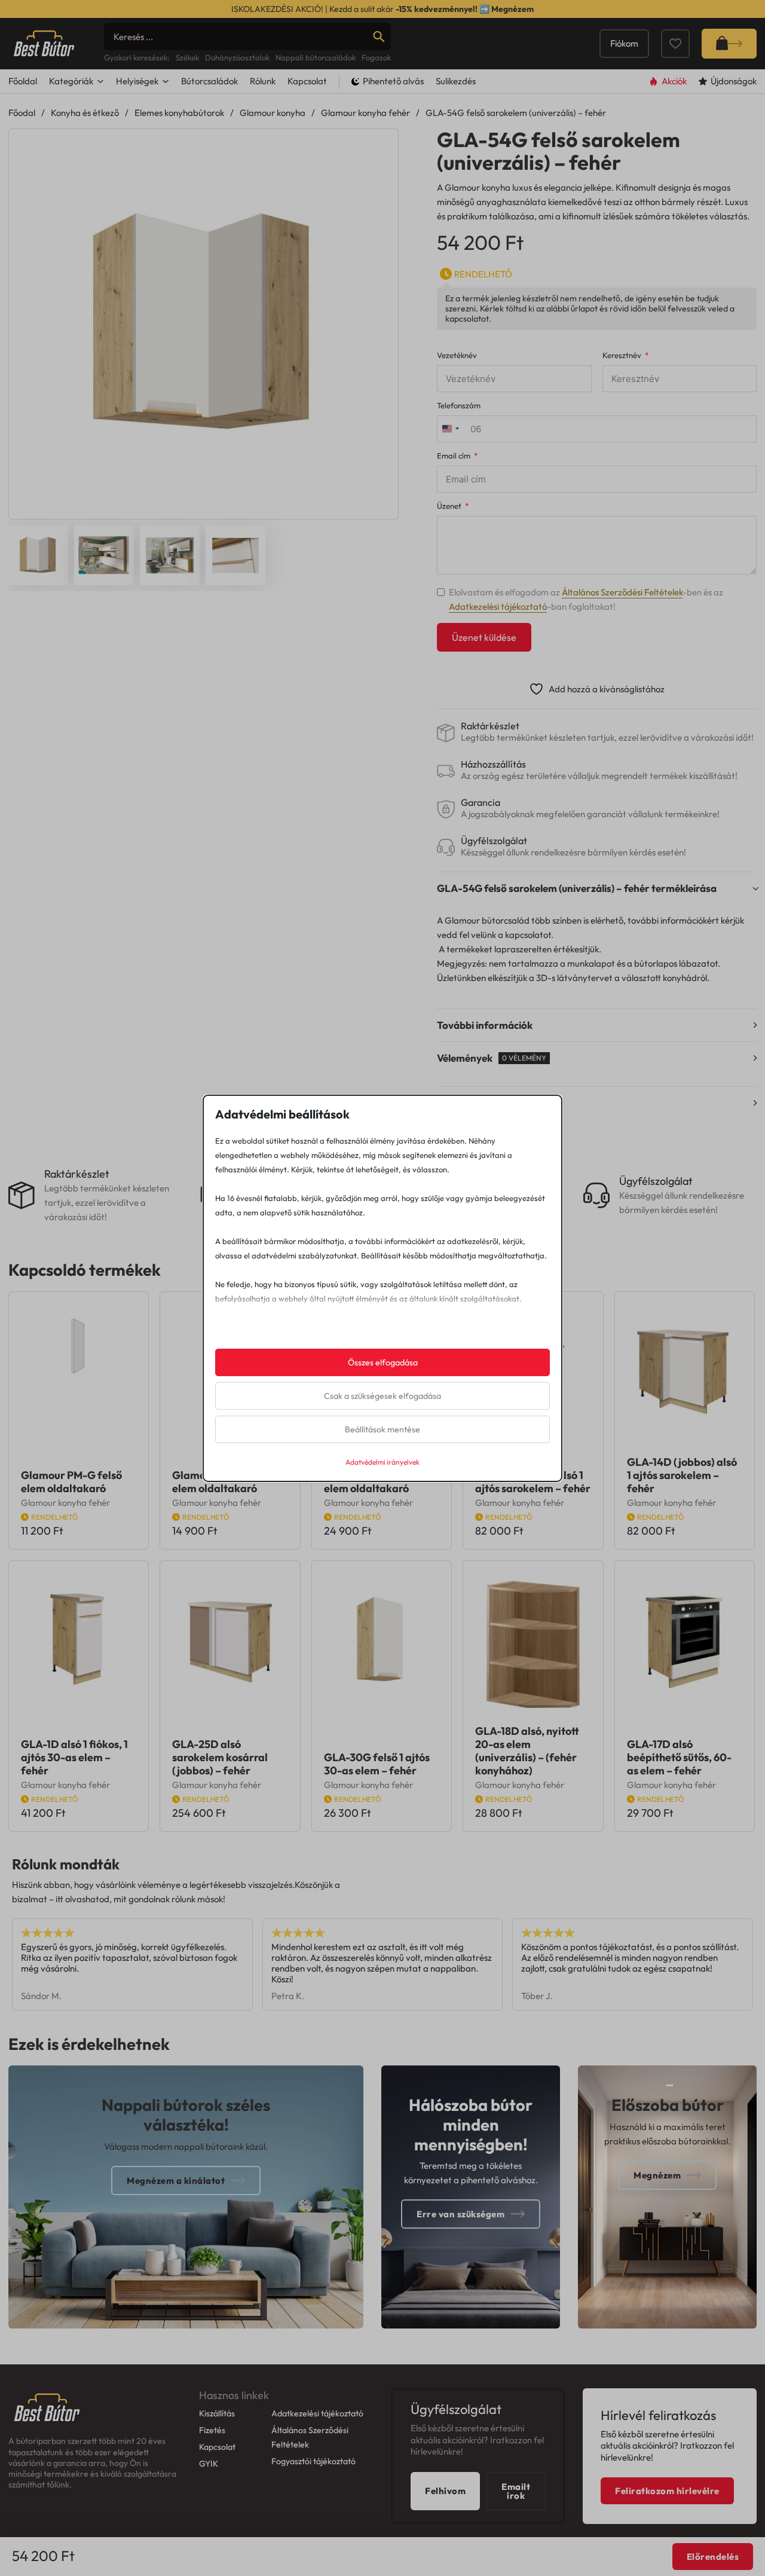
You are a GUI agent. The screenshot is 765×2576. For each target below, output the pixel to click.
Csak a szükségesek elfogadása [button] (382, 1396)
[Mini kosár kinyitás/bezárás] (729, 44)
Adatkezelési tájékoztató (498, 606)
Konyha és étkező (85, 113)
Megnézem (512, 9)
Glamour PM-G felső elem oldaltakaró (71, 1482)
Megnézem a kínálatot (176, 2181)
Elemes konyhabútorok (179, 113)
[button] (382, 145)
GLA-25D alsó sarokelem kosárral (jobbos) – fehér (220, 1757)
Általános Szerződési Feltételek (622, 592)
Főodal (22, 113)
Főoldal (23, 81)
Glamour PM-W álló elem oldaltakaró (372, 1482)
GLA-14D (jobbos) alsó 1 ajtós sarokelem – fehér (682, 1475)
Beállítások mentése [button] (382, 1429)
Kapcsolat (307, 81)
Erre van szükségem (460, 2214)
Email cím (454, 456)
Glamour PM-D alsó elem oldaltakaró (221, 1482)
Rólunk (263, 81)
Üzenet (449, 506)
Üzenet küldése (484, 637)
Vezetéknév (457, 355)
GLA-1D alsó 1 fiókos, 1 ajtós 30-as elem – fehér (74, 1757)
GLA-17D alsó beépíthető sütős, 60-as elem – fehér (679, 1757)
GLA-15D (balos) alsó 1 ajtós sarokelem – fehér (533, 1482)
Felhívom (445, 2491)
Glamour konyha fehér (365, 113)
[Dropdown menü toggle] (100, 81)
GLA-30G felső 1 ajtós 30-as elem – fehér (377, 1764)
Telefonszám (459, 406)
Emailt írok (516, 2491)
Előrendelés (713, 2557)
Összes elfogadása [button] (383, 1362)
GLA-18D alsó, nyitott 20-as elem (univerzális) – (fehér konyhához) (527, 1751)
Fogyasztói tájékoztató (313, 2461)
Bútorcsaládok (209, 81)
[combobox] (450, 429)
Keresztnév (622, 355)
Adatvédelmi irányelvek (382, 1462)
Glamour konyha (273, 113)
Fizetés (212, 2430)
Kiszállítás (217, 2413)
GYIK (209, 2464)
